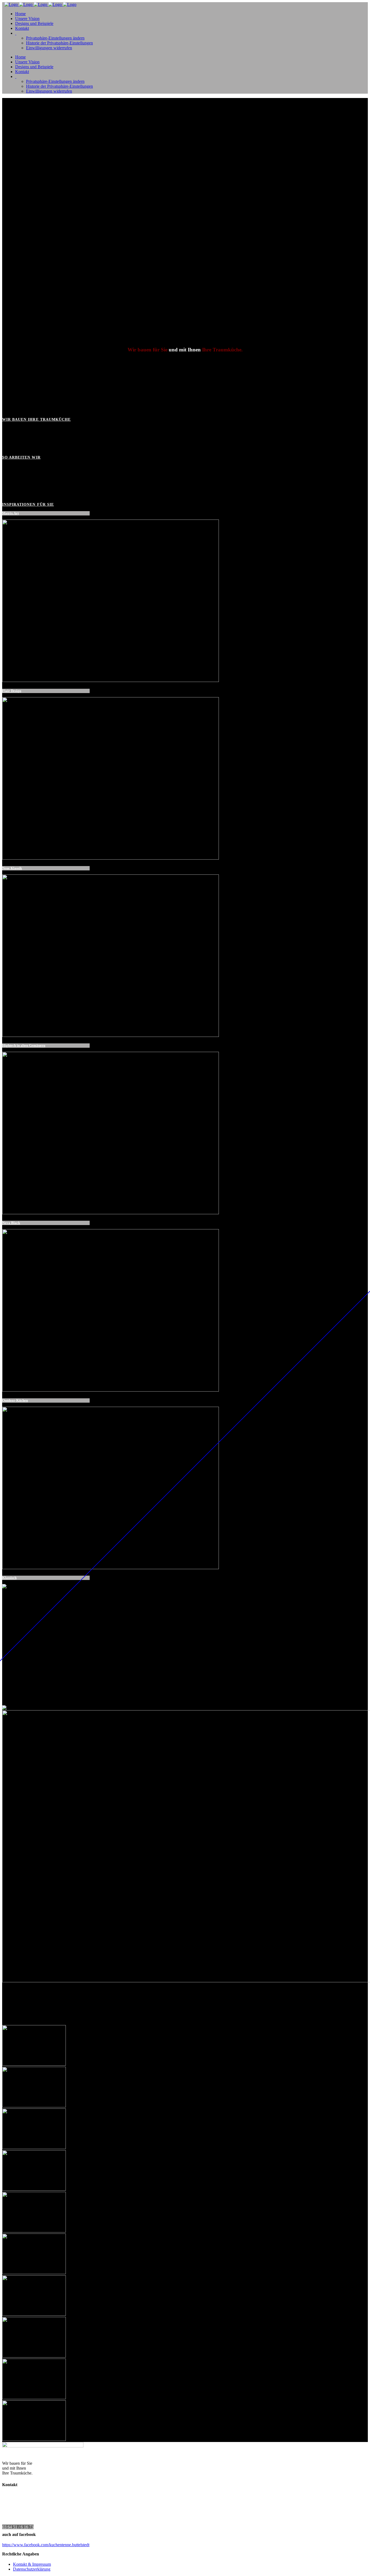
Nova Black (11, 1223)
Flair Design (12, 691)
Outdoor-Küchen (15, 1400)
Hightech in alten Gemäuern (24, 1045)
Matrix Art (10, 513)
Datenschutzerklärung (32, 2569)
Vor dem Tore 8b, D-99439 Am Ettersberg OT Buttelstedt (62, 2507)
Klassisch (9, 1578)
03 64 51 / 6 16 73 (18, 2527)
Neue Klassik (12, 868)
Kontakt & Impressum (32, 2564)
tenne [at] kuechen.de (31, 2522)
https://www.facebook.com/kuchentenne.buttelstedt (46, 2545)
